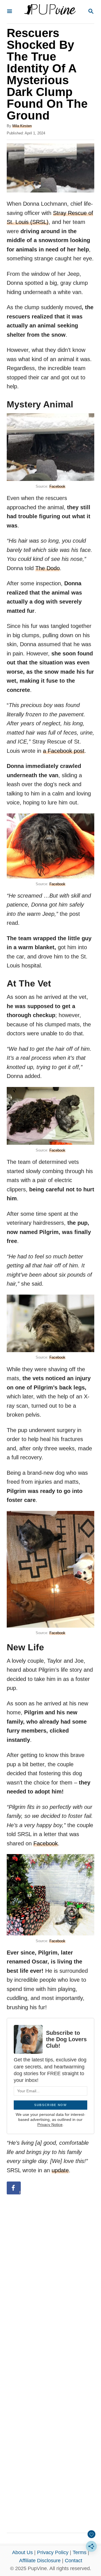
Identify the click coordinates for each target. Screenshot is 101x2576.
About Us (22, 2552)
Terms (80, 2552)
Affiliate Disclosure (40, 2561)
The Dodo (48, 568)
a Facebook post (64, 751)
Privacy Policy (53, 2552)
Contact (74, 2561)
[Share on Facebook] (14, 2188)
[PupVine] (50, 12)
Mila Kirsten (22, 126)
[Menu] (10, 12)
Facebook (57, 486)
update (60, 2170)
